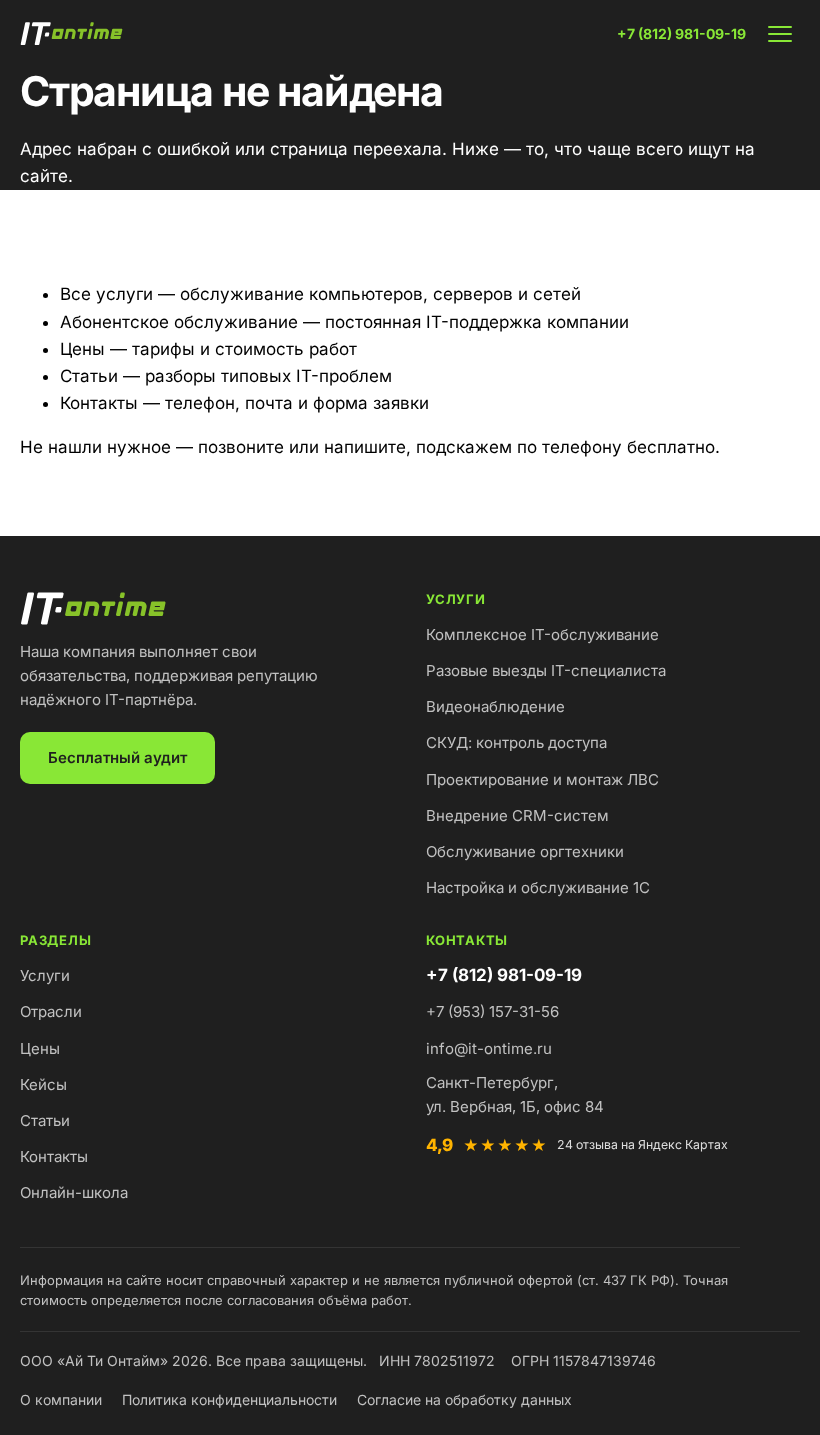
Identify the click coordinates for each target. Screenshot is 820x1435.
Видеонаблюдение (495, 706)
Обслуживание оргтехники (525, 851)
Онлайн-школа (74, 1192)
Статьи (89, 376)
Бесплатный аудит (117, 757)
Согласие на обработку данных (464, 1399)
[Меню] (780, 34)
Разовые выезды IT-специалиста (546, 670)
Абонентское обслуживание (179, 322)
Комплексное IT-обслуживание (542, 634)
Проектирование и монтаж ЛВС (542, 779)
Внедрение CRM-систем (517, 815)
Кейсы (43, 1084)
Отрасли (51, 1011)
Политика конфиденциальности (229, 1399)
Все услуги (106, 294)
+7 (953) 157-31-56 (492, 1011)
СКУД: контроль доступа (516, 742)
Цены (82, 349)
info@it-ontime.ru (489, 1048)
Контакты (99, 403)
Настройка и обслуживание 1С (538, 887)
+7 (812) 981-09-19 (681, 33)
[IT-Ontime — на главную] (74, 34)
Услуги (45, 975)
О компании (61, 1399)
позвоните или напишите (302, 447)
